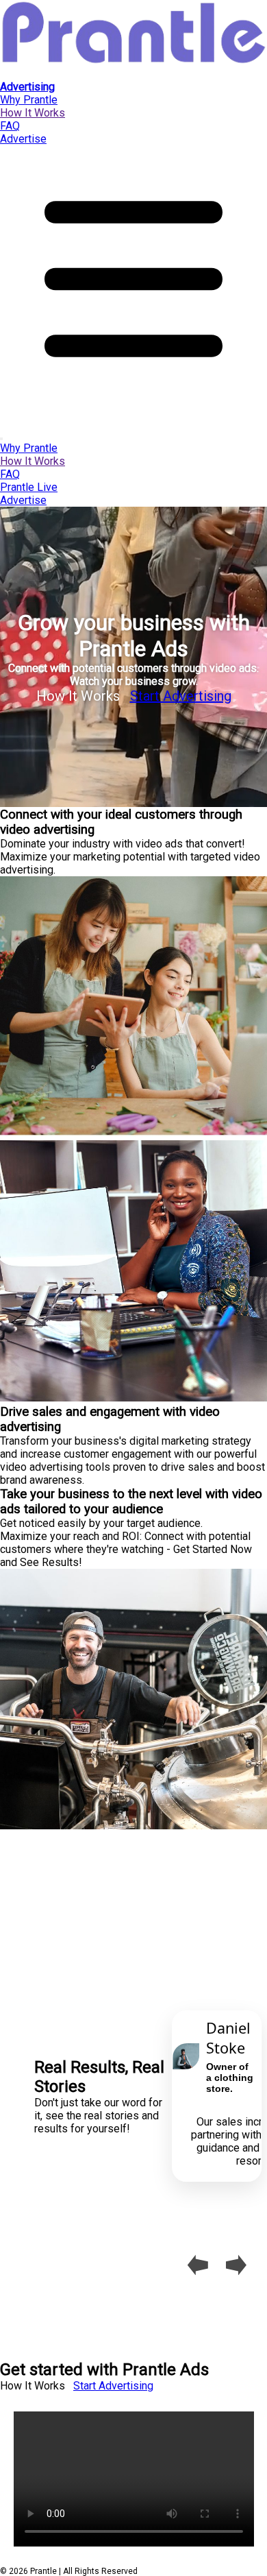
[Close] (1, 439)
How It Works (33, 113)
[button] (133, 409)
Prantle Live (29, 487)
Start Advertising (181, 696)
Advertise (23, 139)
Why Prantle (29, 100)
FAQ (10, 126)
